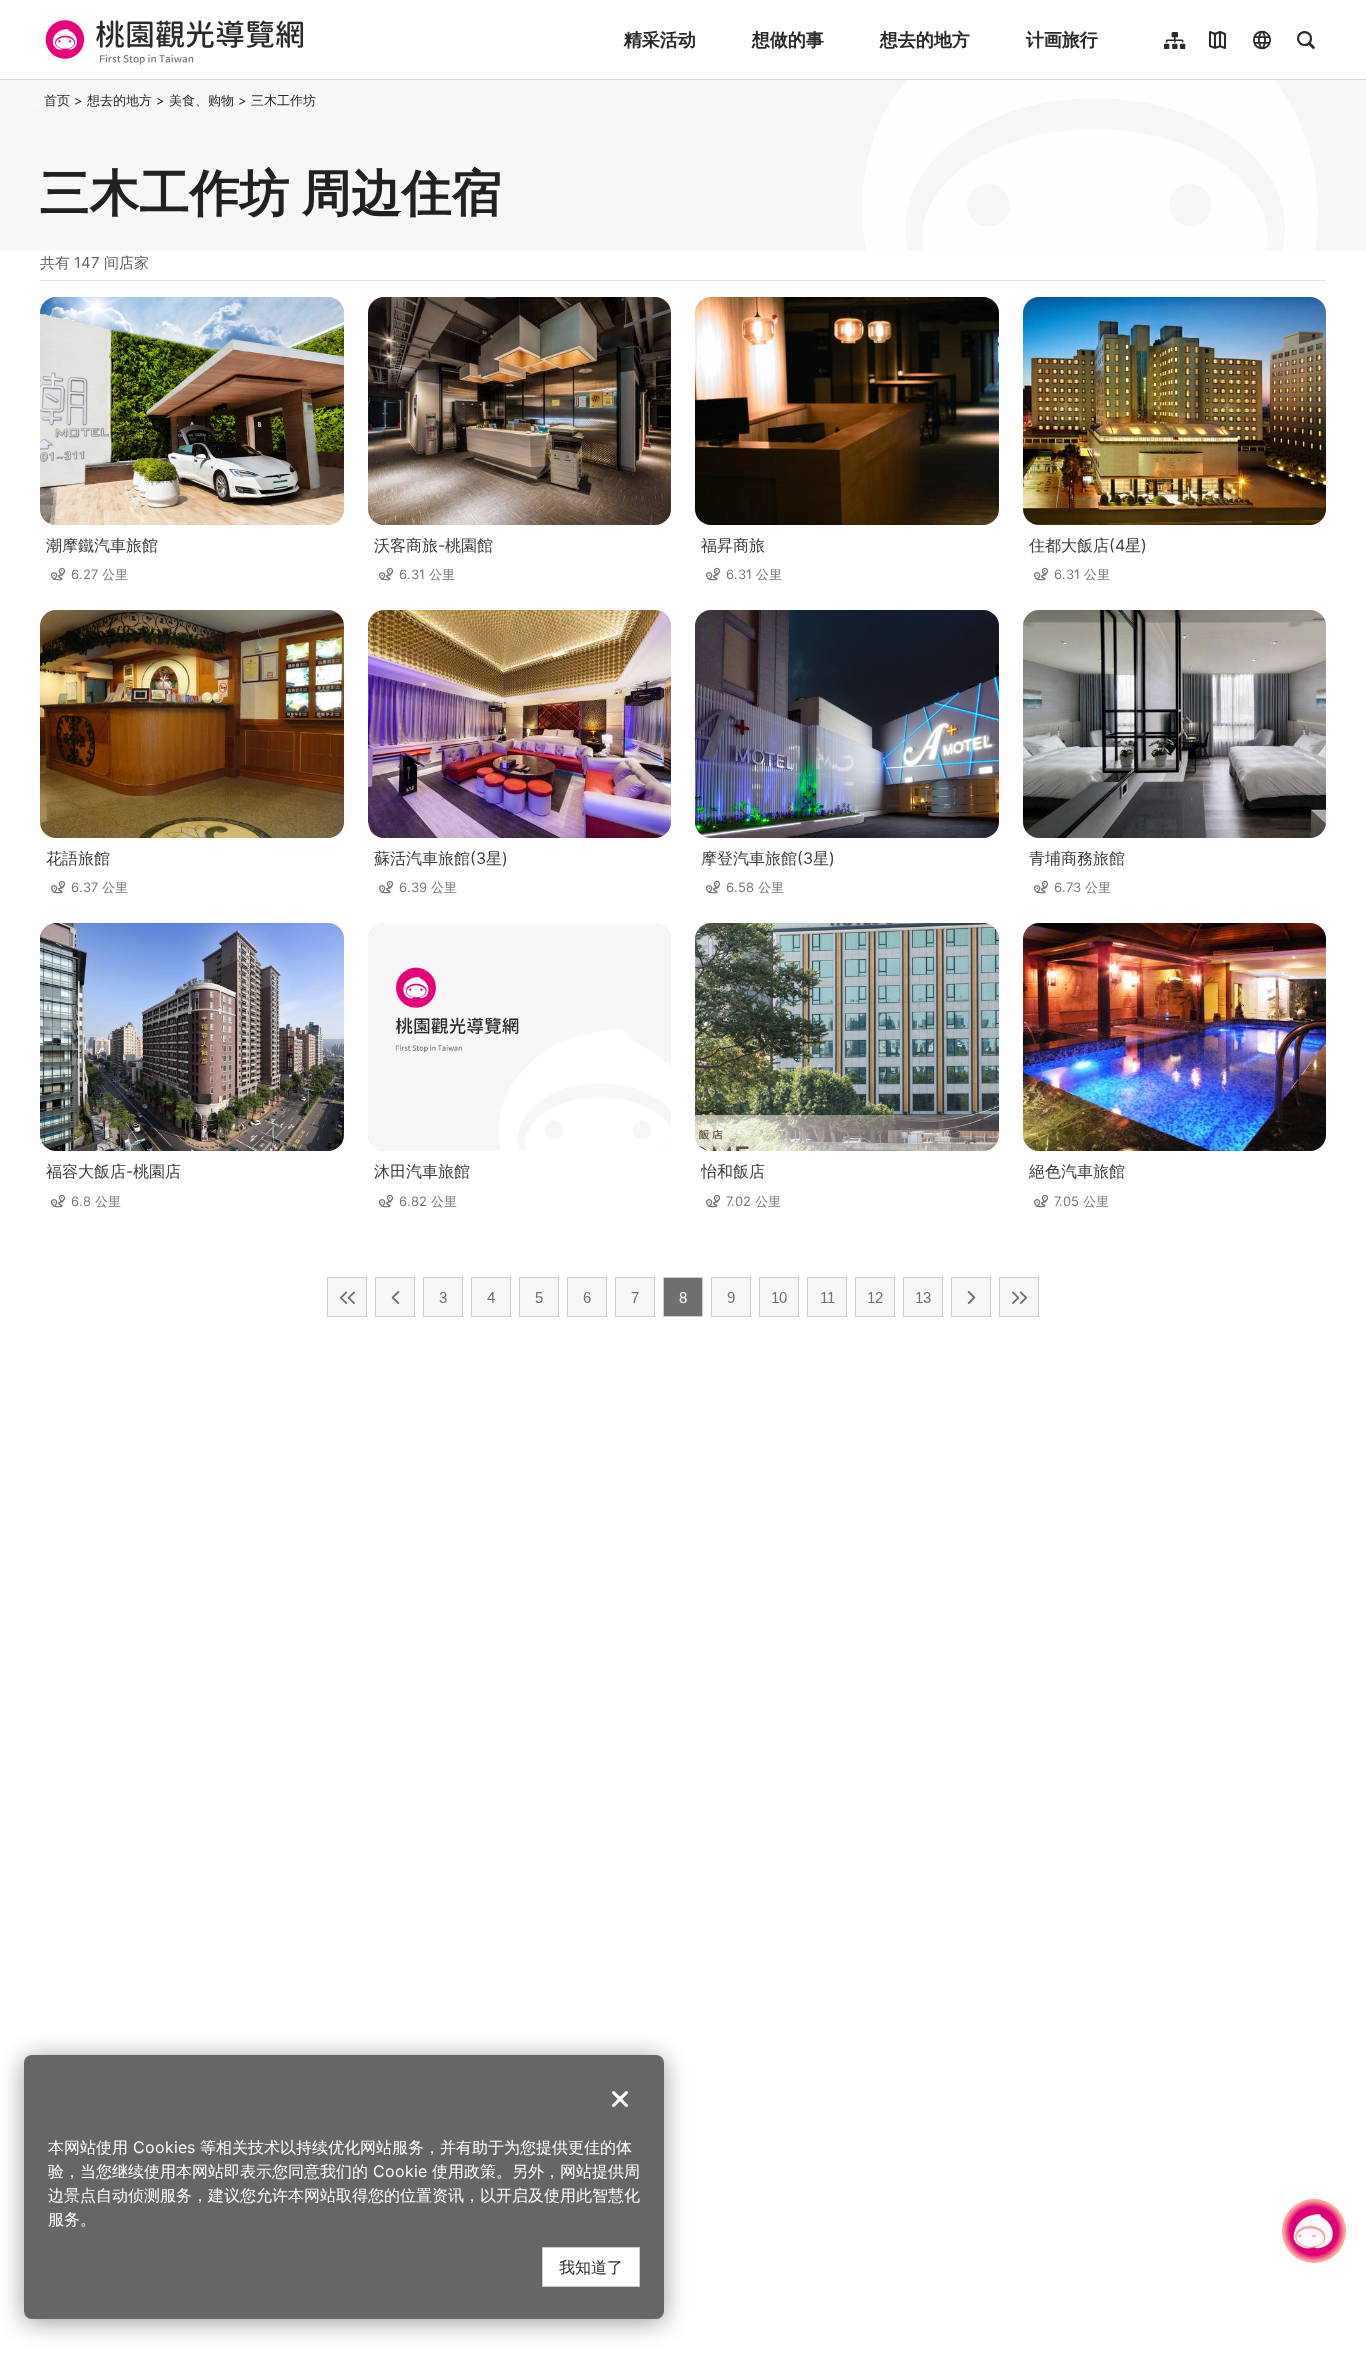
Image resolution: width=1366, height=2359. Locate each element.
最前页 (347, 1297)
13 (923, 1297)
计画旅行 (1062, 39)
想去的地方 (925, 39)
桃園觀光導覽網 (171, 40)
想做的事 (788, 39)
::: (34, 100)
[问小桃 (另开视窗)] (1314, 2231)
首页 (57, 100)
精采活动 (660, 39)
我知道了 (591, 2266)
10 (779, 1297)
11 (827, 1297)
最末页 (1019, 1297)
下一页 (971, 1297)
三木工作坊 (283, 100)
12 (875, 1297)
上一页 (395, 1297)
